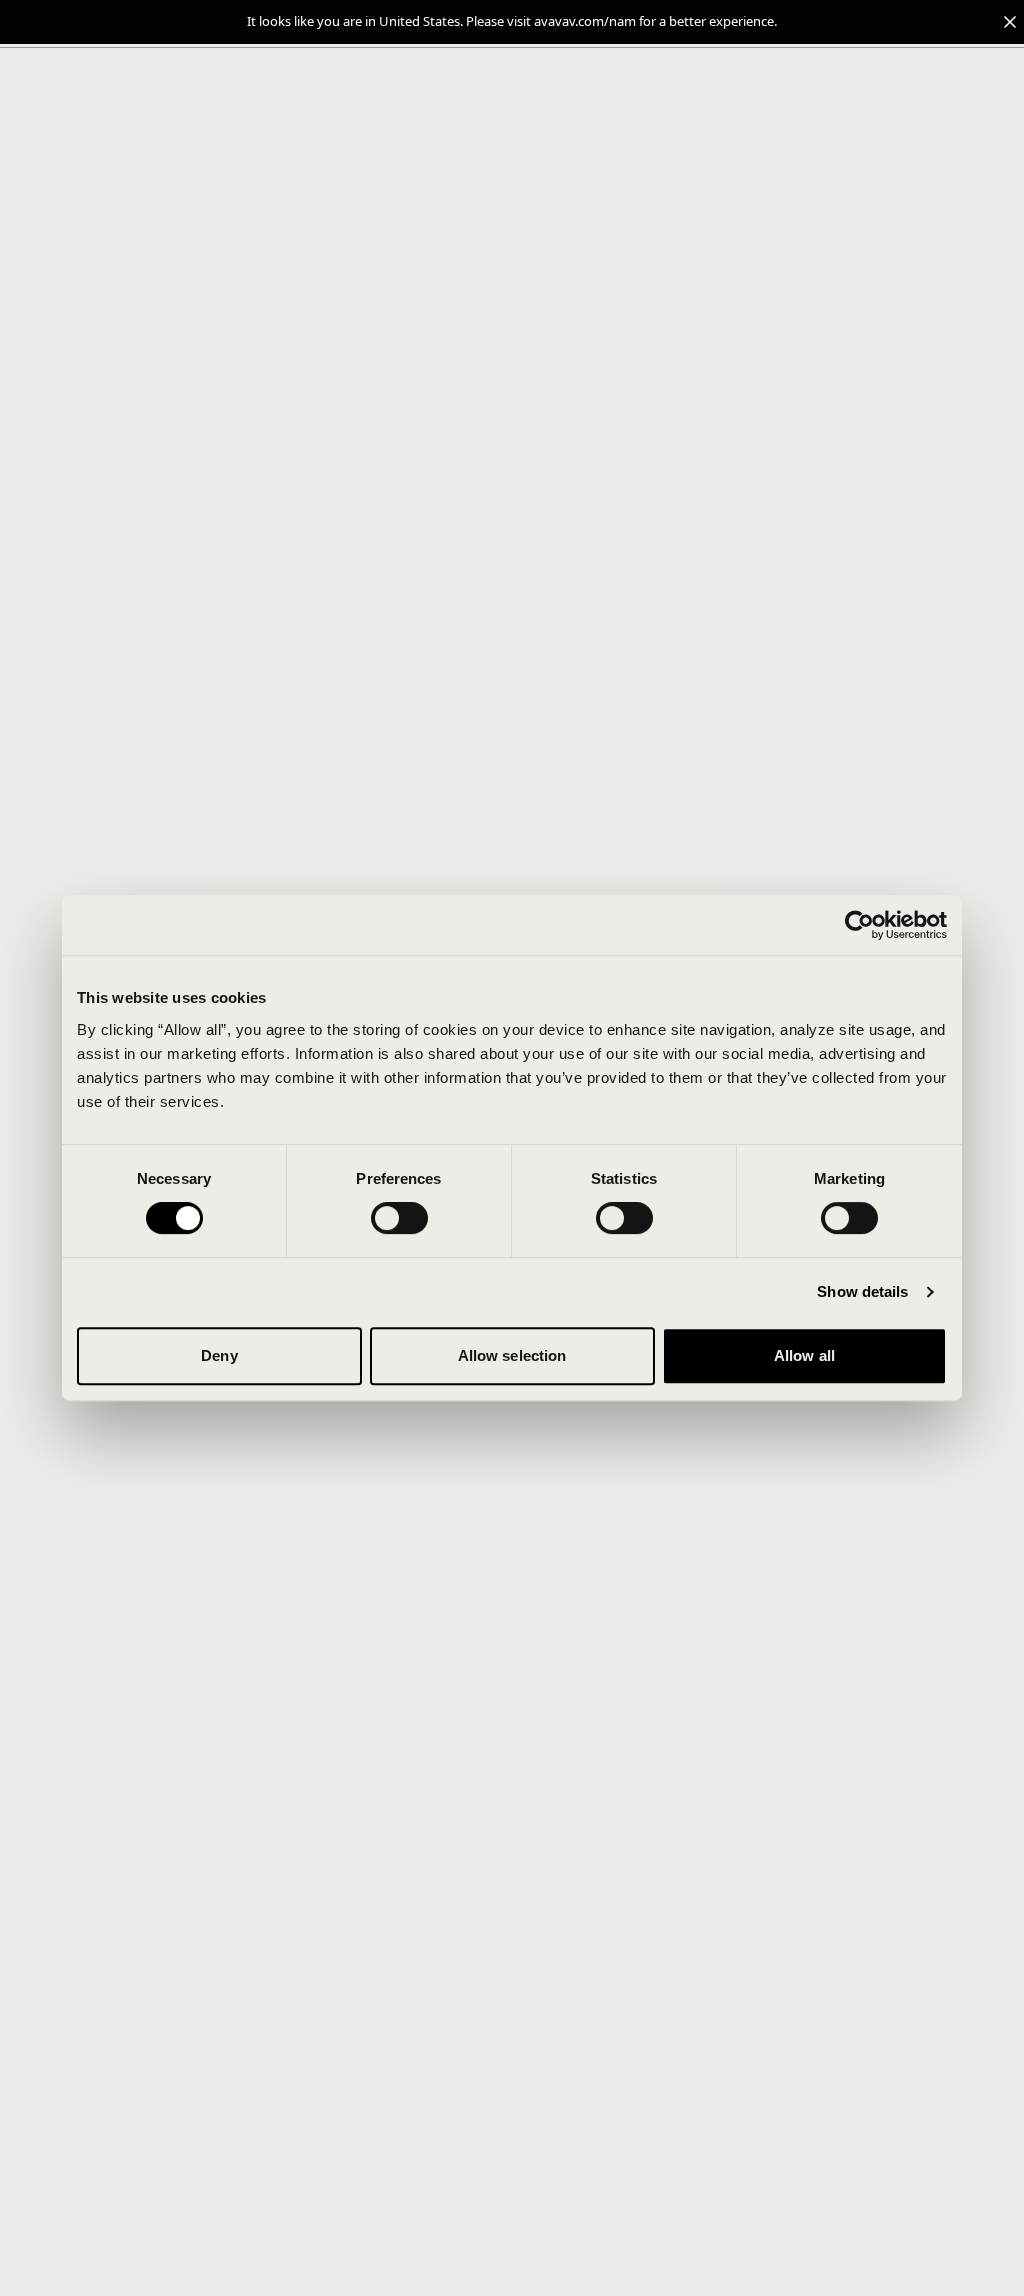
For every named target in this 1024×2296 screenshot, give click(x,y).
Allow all (804, 1355)
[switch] (399, 1218)
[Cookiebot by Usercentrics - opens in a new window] (859, 925)
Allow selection (512, 1355)
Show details (862, 1291)
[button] (512, 22)
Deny (219, 1355)
